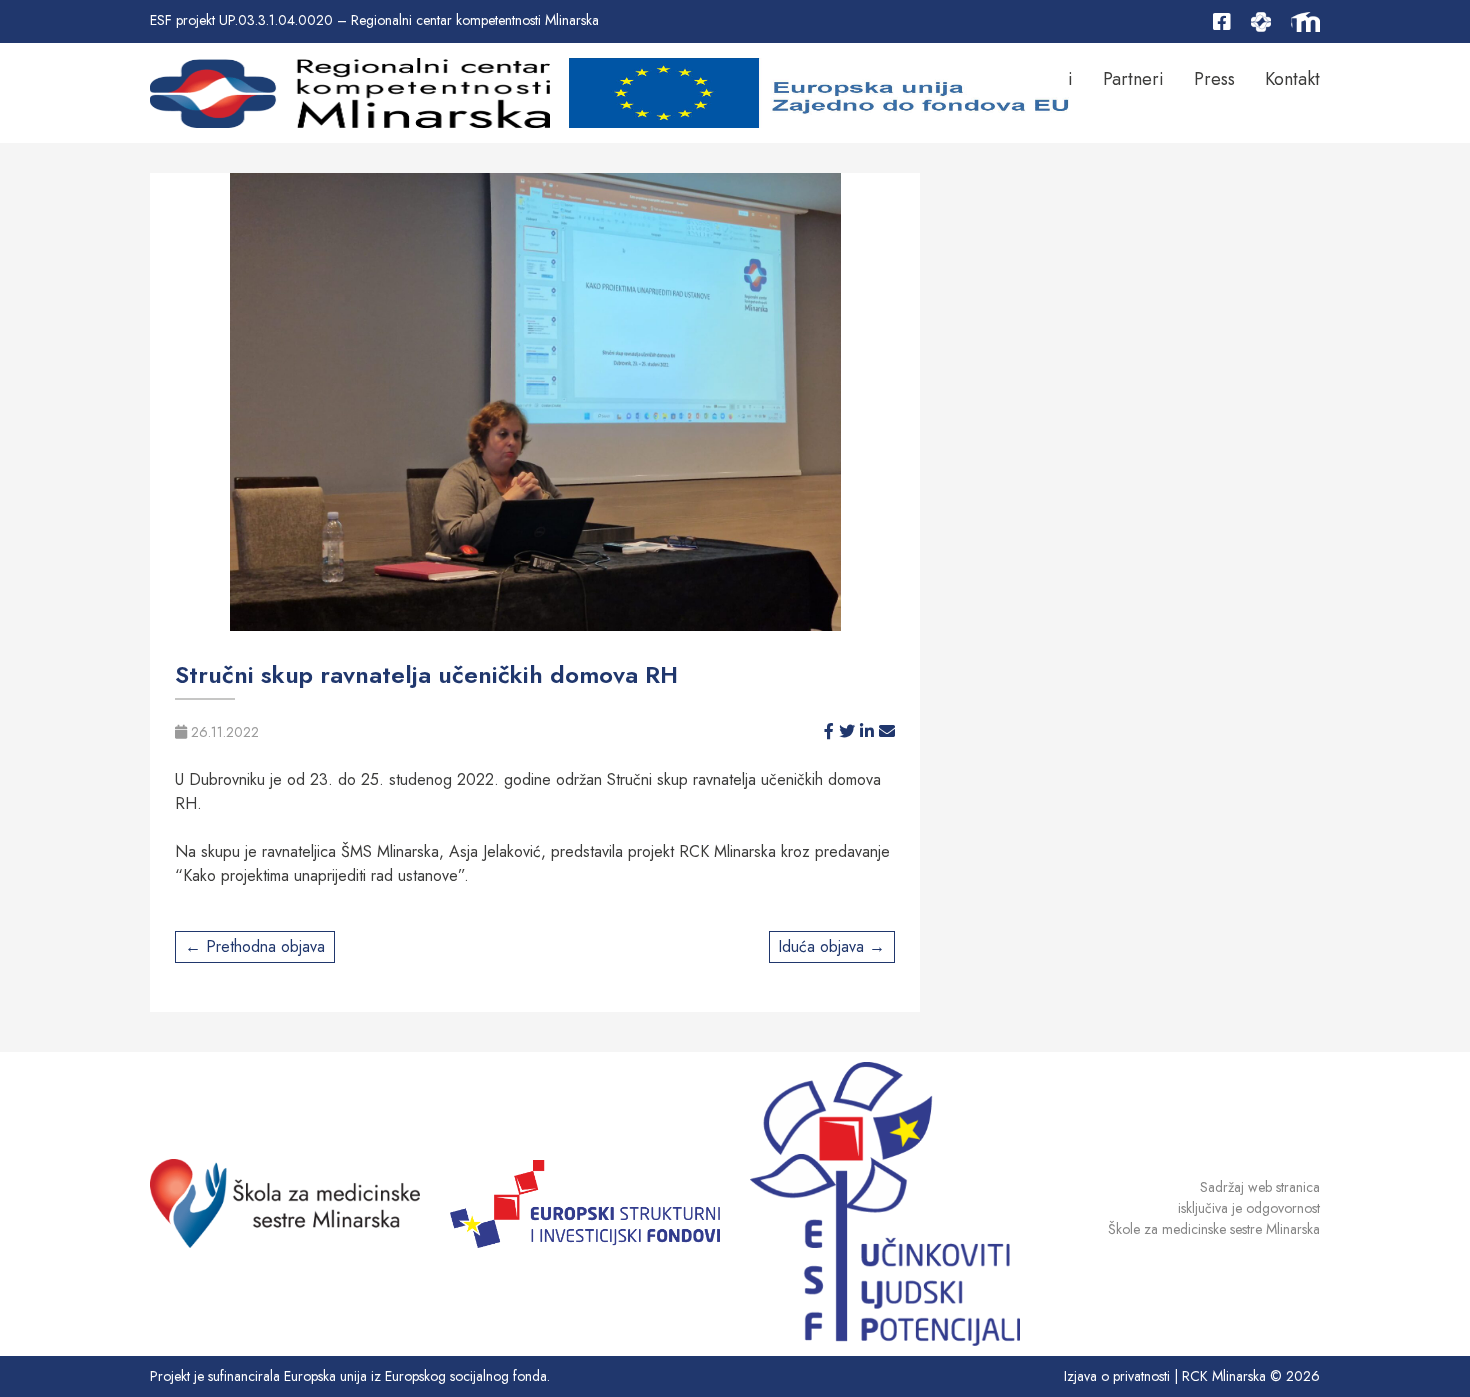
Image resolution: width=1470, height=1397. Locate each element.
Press (1214, 79)
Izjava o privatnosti (1117, 1376)
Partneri (1133, 79)
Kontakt (1292, 79)
